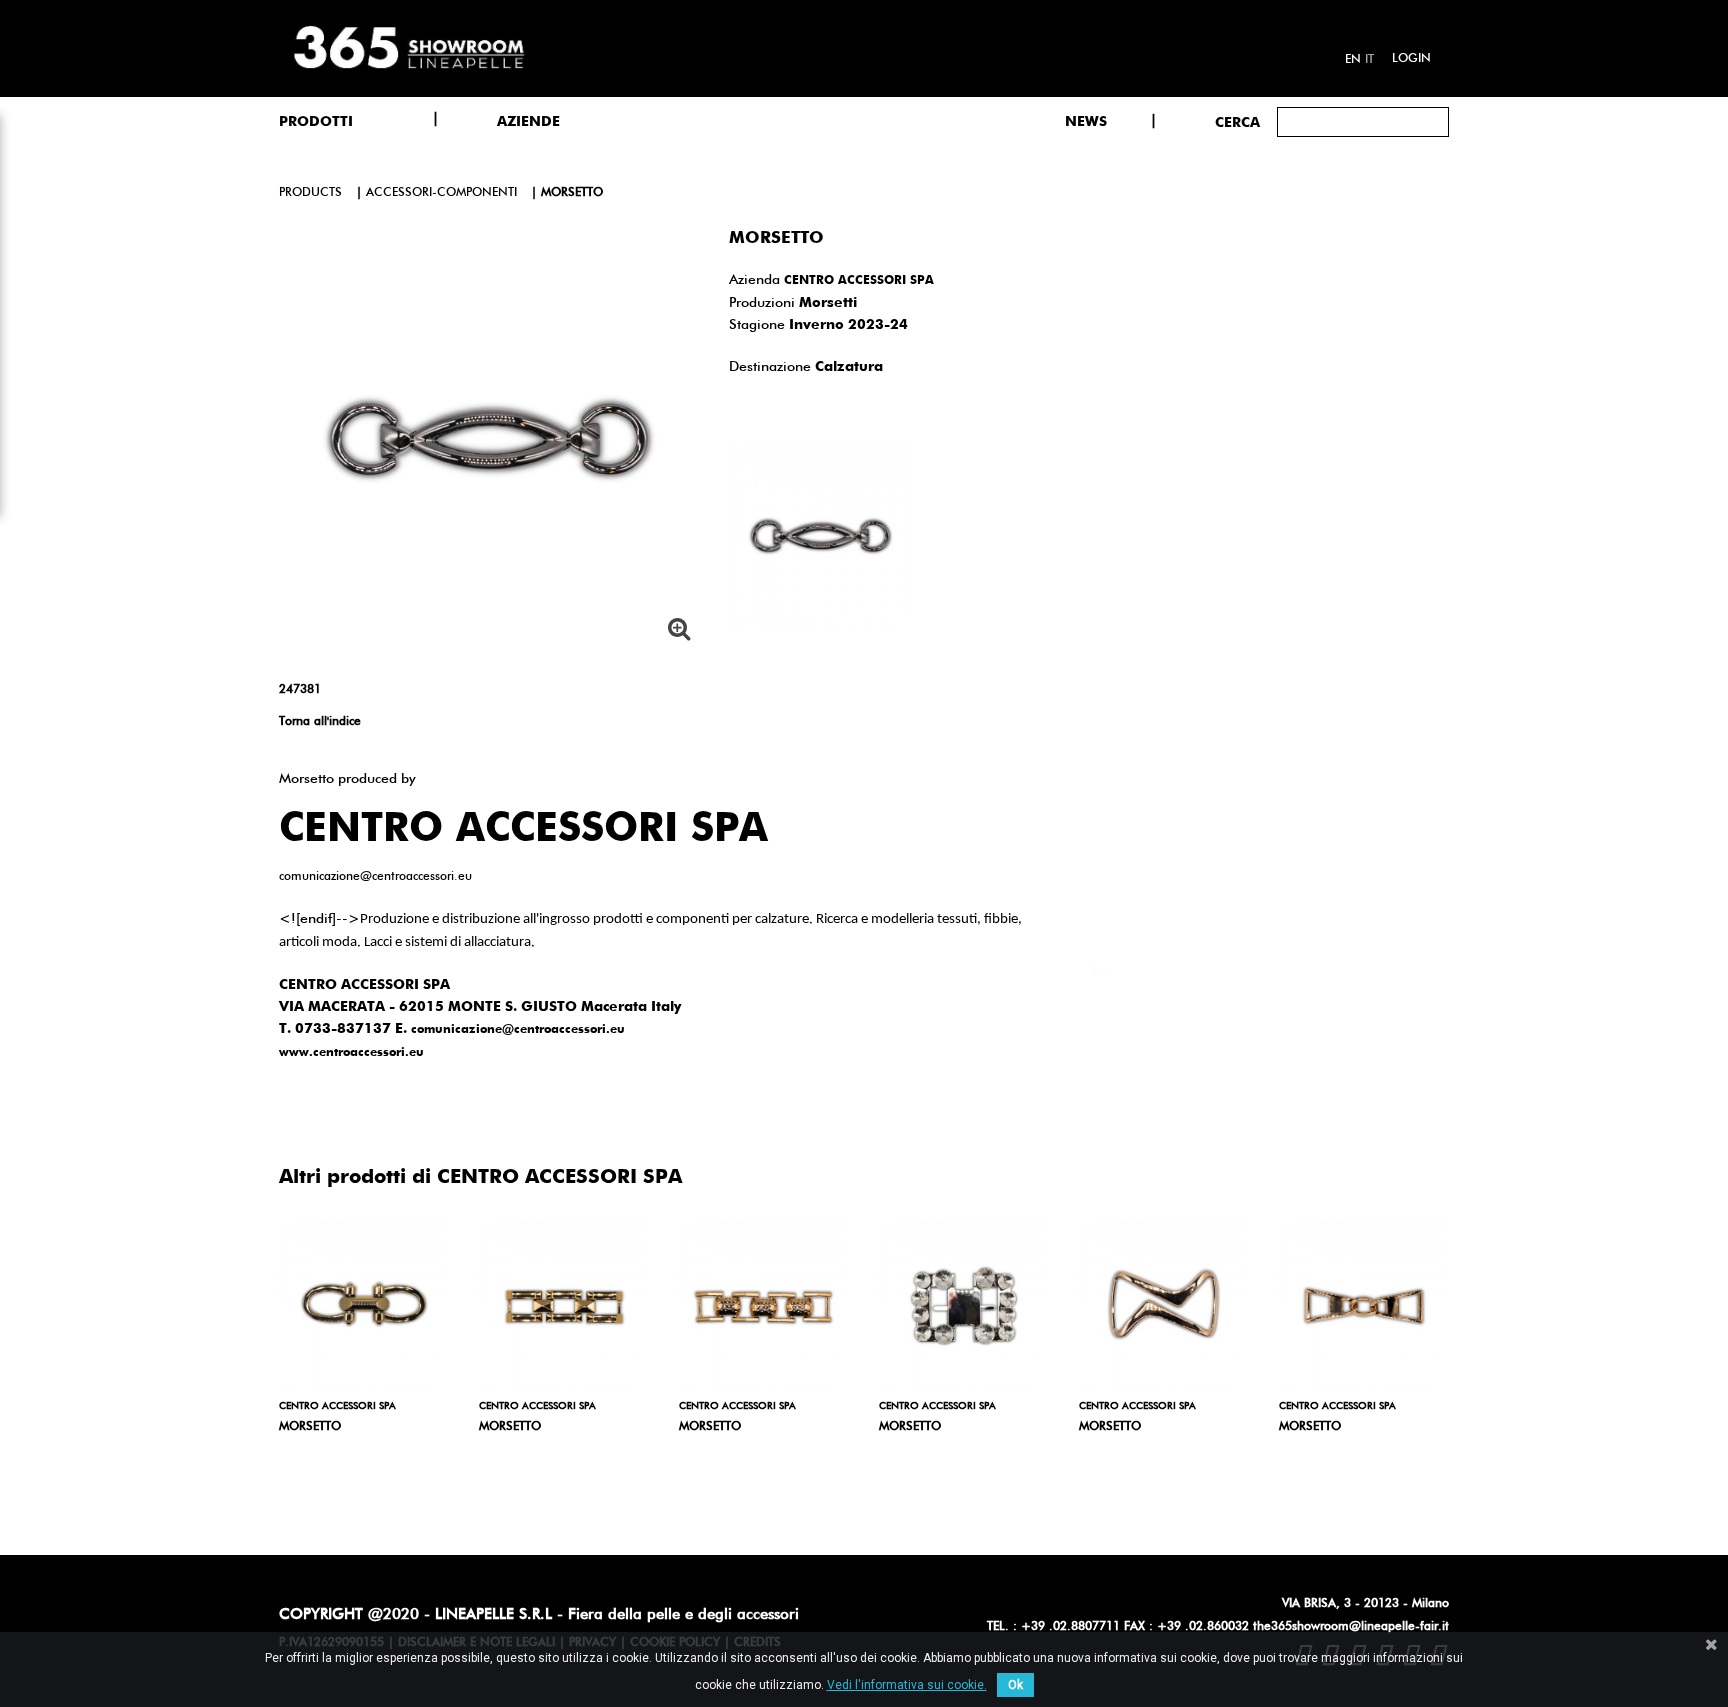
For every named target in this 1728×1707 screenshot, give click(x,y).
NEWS (1086, 122)
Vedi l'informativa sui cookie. (907, 1685)
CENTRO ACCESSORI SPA (859, 281)
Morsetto (310, 1427)
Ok (1015, 1685)
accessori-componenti (441, 193)
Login (1411, 59)
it (1369, 60)
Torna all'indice (320, 722)
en (1353, 60)
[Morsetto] (364, 1306)
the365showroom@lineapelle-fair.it (1351, 1627)
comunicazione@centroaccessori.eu (518, 1030)
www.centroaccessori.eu (351, 1053)
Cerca (1237, 123)
